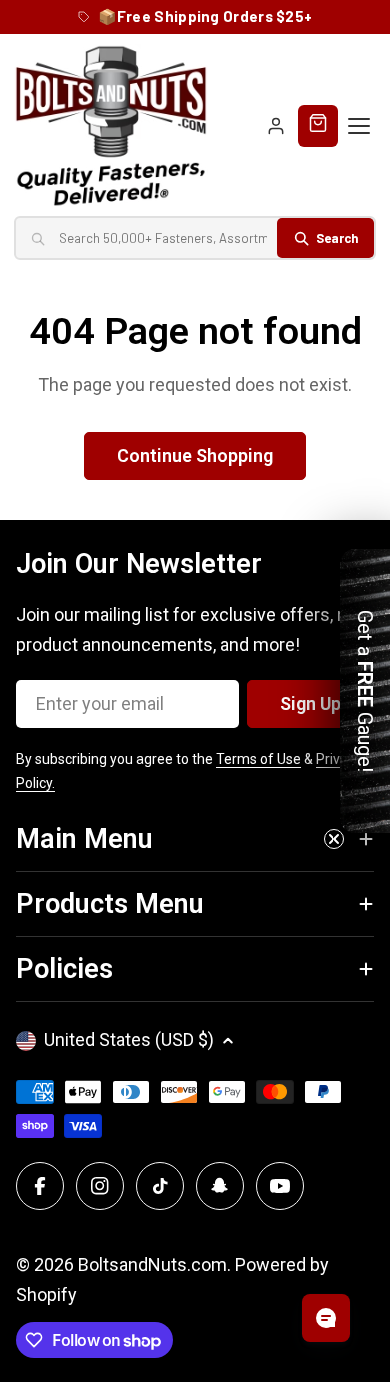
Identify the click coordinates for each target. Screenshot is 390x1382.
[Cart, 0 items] (318, 126)
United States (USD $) (129, 1039)
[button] (365, 691)
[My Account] (276, 126)
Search (337, 238)
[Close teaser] (334, 839)
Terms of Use (258, 759)
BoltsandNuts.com (152, 1264)
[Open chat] (326, 1318)
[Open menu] (359, 126)
